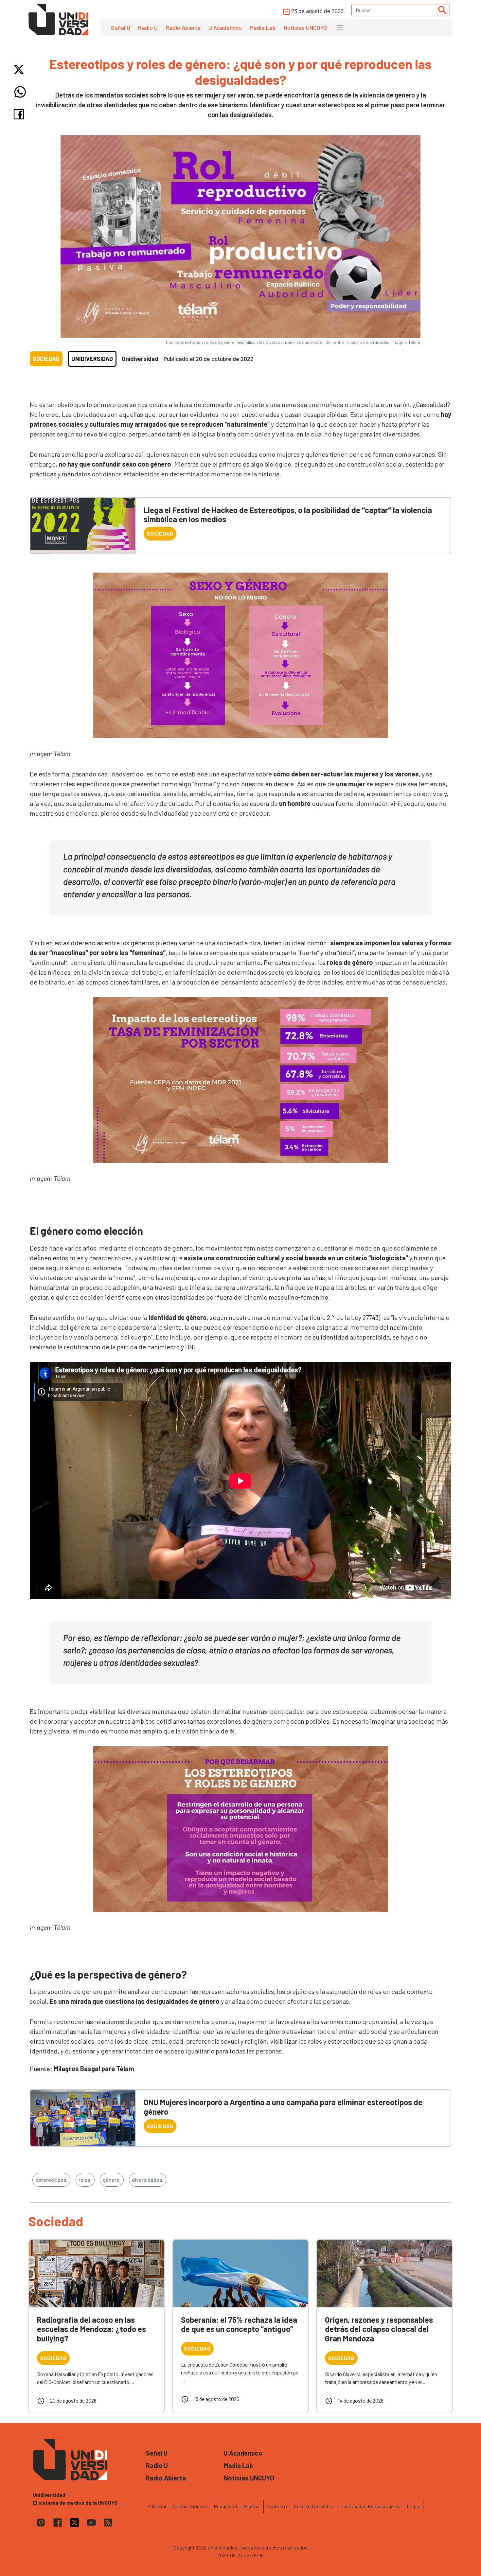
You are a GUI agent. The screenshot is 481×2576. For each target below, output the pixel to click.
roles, (85, 2180)
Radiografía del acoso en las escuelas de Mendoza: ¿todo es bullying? (91, 2329)
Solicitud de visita (313, 2506)
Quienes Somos (190, 2506)
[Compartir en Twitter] (20, 70)
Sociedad (46, 359)
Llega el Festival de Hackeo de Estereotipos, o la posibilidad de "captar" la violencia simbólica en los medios (288, 515)
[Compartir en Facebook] (20, 114)
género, (112, 2180)
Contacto (277, 2506)
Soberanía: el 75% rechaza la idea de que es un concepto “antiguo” (239, 2324)
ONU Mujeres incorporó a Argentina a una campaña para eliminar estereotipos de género (283, 2107)
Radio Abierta (183, 27)
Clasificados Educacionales (370, 2506)
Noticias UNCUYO (305, 27)
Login (413, 2506)
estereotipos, (51, 2180)
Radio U (148, 27)
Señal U (121, 27)
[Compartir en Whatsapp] (20, 92)
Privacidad (225, 2506)
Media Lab (263, 27)
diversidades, (148, 2180)
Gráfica (252, 2506)
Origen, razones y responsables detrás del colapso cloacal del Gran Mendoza (379, 2329)
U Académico (225, 27)
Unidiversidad (92, 359)
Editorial (157, 2506)
